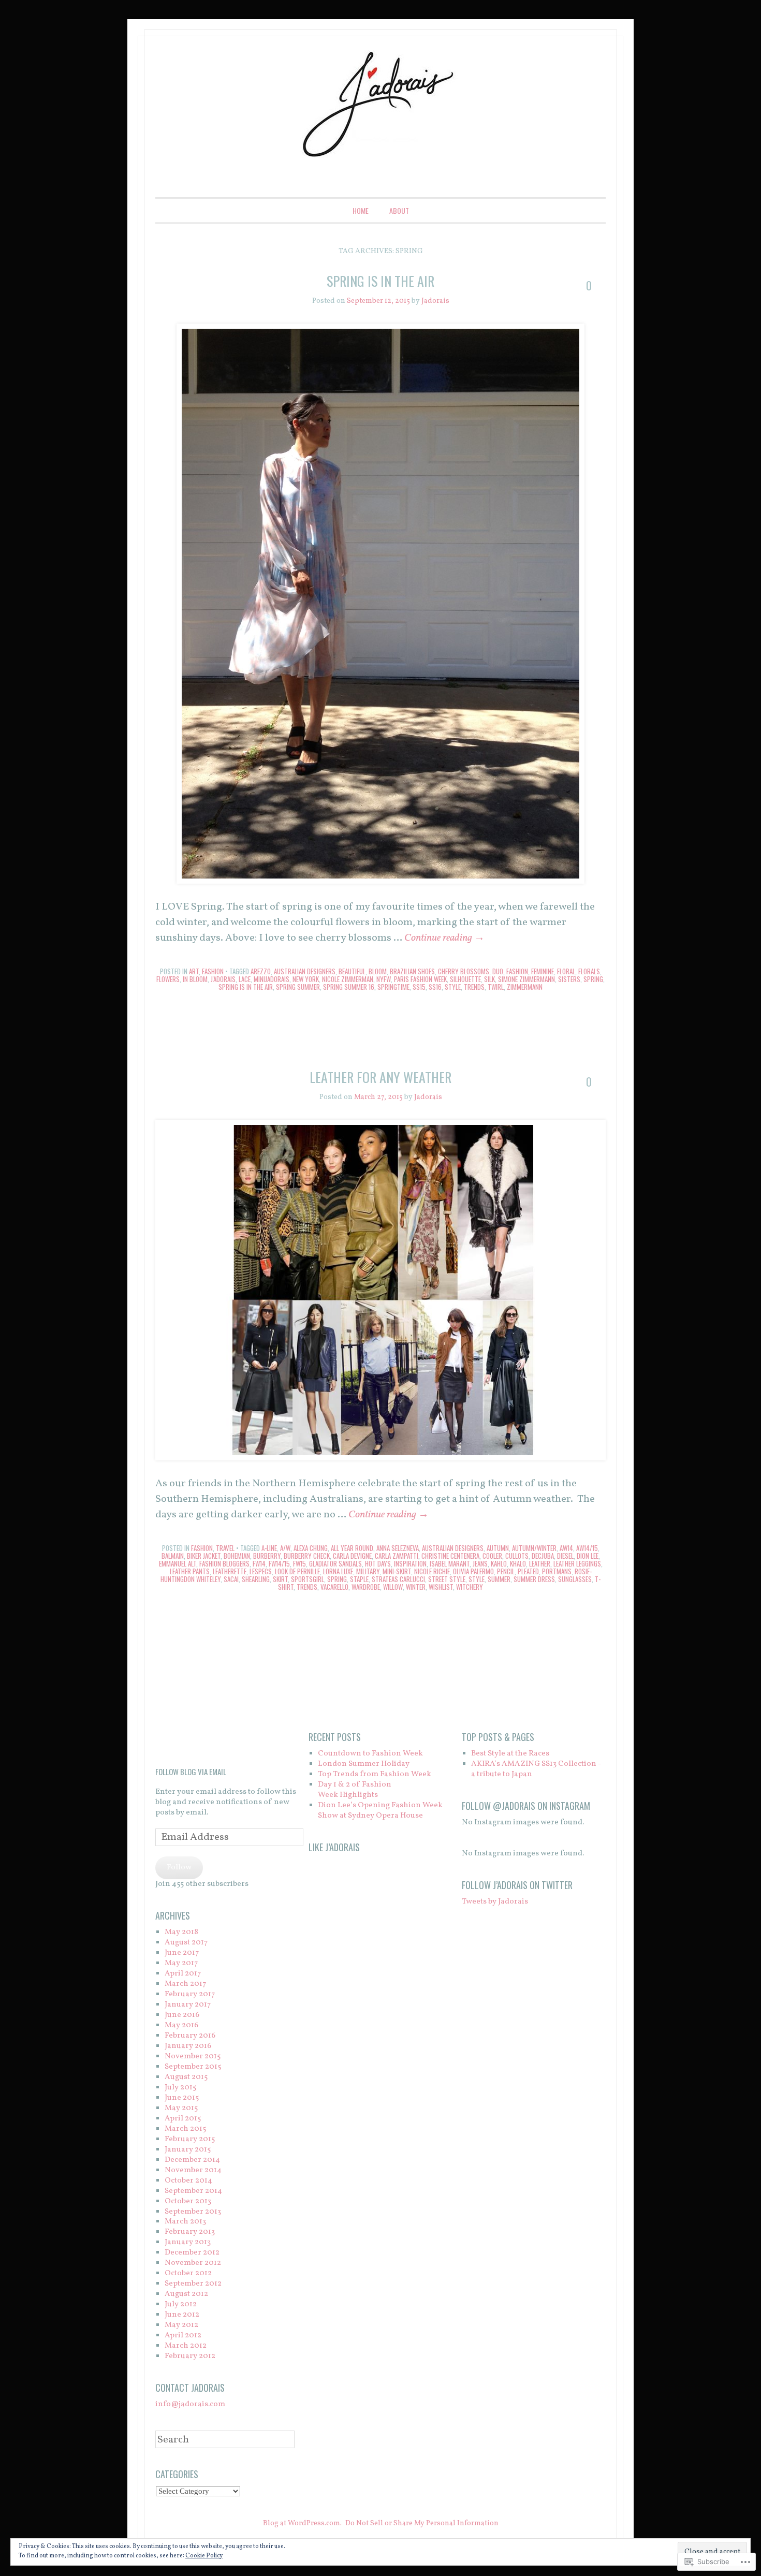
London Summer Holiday (364, 1764)
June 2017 (182, 1953)
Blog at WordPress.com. (302, 2523)
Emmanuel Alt (178, 1563)
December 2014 (192, 2160)
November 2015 (193, 2057)
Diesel (565, 1556)
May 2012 (181, 2325)
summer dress (534, 1579)
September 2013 (193, 2212)
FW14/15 (279, 1563)
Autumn (498, 1548)
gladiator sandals (335, 1563)
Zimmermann (525, 987)
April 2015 (183, 2119)
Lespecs (261, 1571)
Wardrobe (366, 1587)
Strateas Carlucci (398, 1579)
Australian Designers (305, 971)
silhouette (465, 979)
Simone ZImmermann (526, 979)
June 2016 (182, 2015)
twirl (496, 987)
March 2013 (185, 2222)
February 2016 (190, 2036)
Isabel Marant (450, 1563)
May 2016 (181, 2025)
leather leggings (577, 1563)
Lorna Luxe (338, 1571)
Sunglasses (575, 1579)
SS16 (435, 987)
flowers (168, 979)
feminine (543, 971)
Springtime (393, 987)
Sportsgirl (308, 1579)
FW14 (259, 1563)
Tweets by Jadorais (495, 1902)
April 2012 (183, 2336)
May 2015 (181, 2108)
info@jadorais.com (190, 2404)
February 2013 (190, 2232)
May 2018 (181, 1932)
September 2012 (193, 2284)
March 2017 (185, 1984)
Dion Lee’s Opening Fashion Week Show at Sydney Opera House (380, 1811)
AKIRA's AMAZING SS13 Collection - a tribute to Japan (536, 1769)
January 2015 (188, 2150)
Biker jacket (204, 1556)
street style (447, 1579)
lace (245, 979)
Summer (499, 1579)
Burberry (267, 1556)
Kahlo (499, 1563)
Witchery (470, 1587)
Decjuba (543, 1556)
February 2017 (190, 1994)
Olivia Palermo (473, 1571)
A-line (269, 1548)
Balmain (173, 1556)
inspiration (410, 1563)
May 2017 (181, 1963)
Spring (593, 979)
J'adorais (223, 979)
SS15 (419, 987)
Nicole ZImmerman (348, 979)
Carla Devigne (352, 1556)
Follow (179, 1868)
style (453, 987)
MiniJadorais (272, 979)
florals (589, 971)
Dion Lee (588, 1556)
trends (474, 987)
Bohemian (237, 1556)
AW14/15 (587, 1548)
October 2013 (188, 2201)
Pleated (528, 1571)
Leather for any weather (380, 1077)
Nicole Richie (432, 1571)
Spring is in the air (380, 281)
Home (361, 210)
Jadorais (435, 301)
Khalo (518, 1563)
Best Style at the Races (510, 1754)
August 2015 (186, 2077)
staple (359, 1579)
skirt (280, 1579)
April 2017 (183, 1974)
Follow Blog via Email (191, 1772)
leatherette (230, 1571)
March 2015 (185, 2129)
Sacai (231, 1579)
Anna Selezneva (398, 1548)
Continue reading (444, 938)
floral (566, 971)
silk (489, 979)
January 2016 (188, 2046)
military (368, 1571)
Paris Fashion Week (420, 979)
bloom (378, 971)
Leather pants (190, 1571)
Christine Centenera (450, 1556)
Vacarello (334, 1587)
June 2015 (182, 2098)
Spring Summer (298, 987)
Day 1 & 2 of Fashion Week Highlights (355, 1790)
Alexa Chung (311, 1548)
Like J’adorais (334, 1847)
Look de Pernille (297, 1571)
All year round (352, 1548)
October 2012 (188, 2273)
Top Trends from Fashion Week (375, 1774)
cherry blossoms (464, 971)
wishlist (441, 1587)
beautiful (352, 971)
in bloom (195, 979)
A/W (285, 1548)
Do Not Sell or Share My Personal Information (422, 2523)
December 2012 (192, 2253)
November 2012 (193, 2263)
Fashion (213, 971)
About (399, 210)
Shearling (256, 1579)
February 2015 (190, 2139)
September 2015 (193, 2067)
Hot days (378, 1563)
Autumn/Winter (534, 1548)
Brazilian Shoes (412, 971)
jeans (480, 1563)
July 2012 (181, 2304)
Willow (393, 1587)
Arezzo (261, 971)
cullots (517, 1556)
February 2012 (190, 2356)
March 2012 (186, 2346)
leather (540, 1563)
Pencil (506, 1571)
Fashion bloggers (224, 1563)
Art (194, 971)
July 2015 (180, 2088)
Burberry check (307, 1556)
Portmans (557, 1571)
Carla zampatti (397, 1556)
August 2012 (186, 2294)
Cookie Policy (204, 2556)
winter (416, 1587)
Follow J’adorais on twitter (517, 1885)
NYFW (384, 979)
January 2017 (188, 2005)
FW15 (299, 1563)
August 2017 (186, 1943)
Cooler (492, 1556)
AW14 (566, 1548)
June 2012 (182, 2315)
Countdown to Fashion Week (370, 1754)
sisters (569, 979)
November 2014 (193, 2170)
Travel (225, 1548)
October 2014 (188, 2181)
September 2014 (193, 2191)
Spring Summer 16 (349, 987)
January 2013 (188, 2242)
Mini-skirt (397, 1571)
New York (306, 979)
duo (498, 971)
